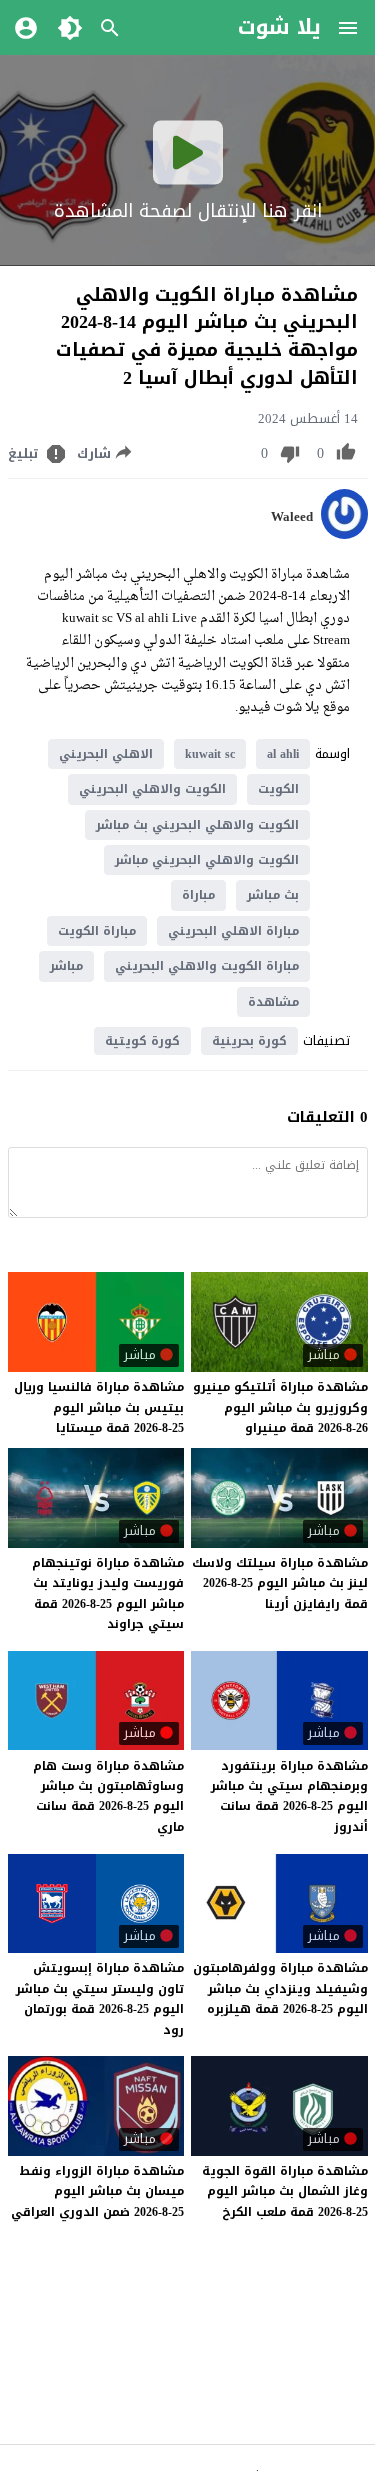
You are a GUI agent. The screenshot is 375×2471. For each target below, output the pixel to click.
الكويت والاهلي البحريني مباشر (207, 860)
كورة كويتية (142, 1041)
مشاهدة (273, 1002)
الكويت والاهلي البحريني (152, 789)
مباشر (66, 966)
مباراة (198, 895)
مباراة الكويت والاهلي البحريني (207, 966)
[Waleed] (344, 534)
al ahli (283, 754)
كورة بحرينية (249, 1041)
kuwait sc (210, 754)
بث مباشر (273, 895)
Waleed (292, 517)
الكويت (278, 789)
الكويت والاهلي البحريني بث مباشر (197, 825)
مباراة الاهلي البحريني (233, 931)
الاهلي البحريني (106, 754)
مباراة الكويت (97, 931)
